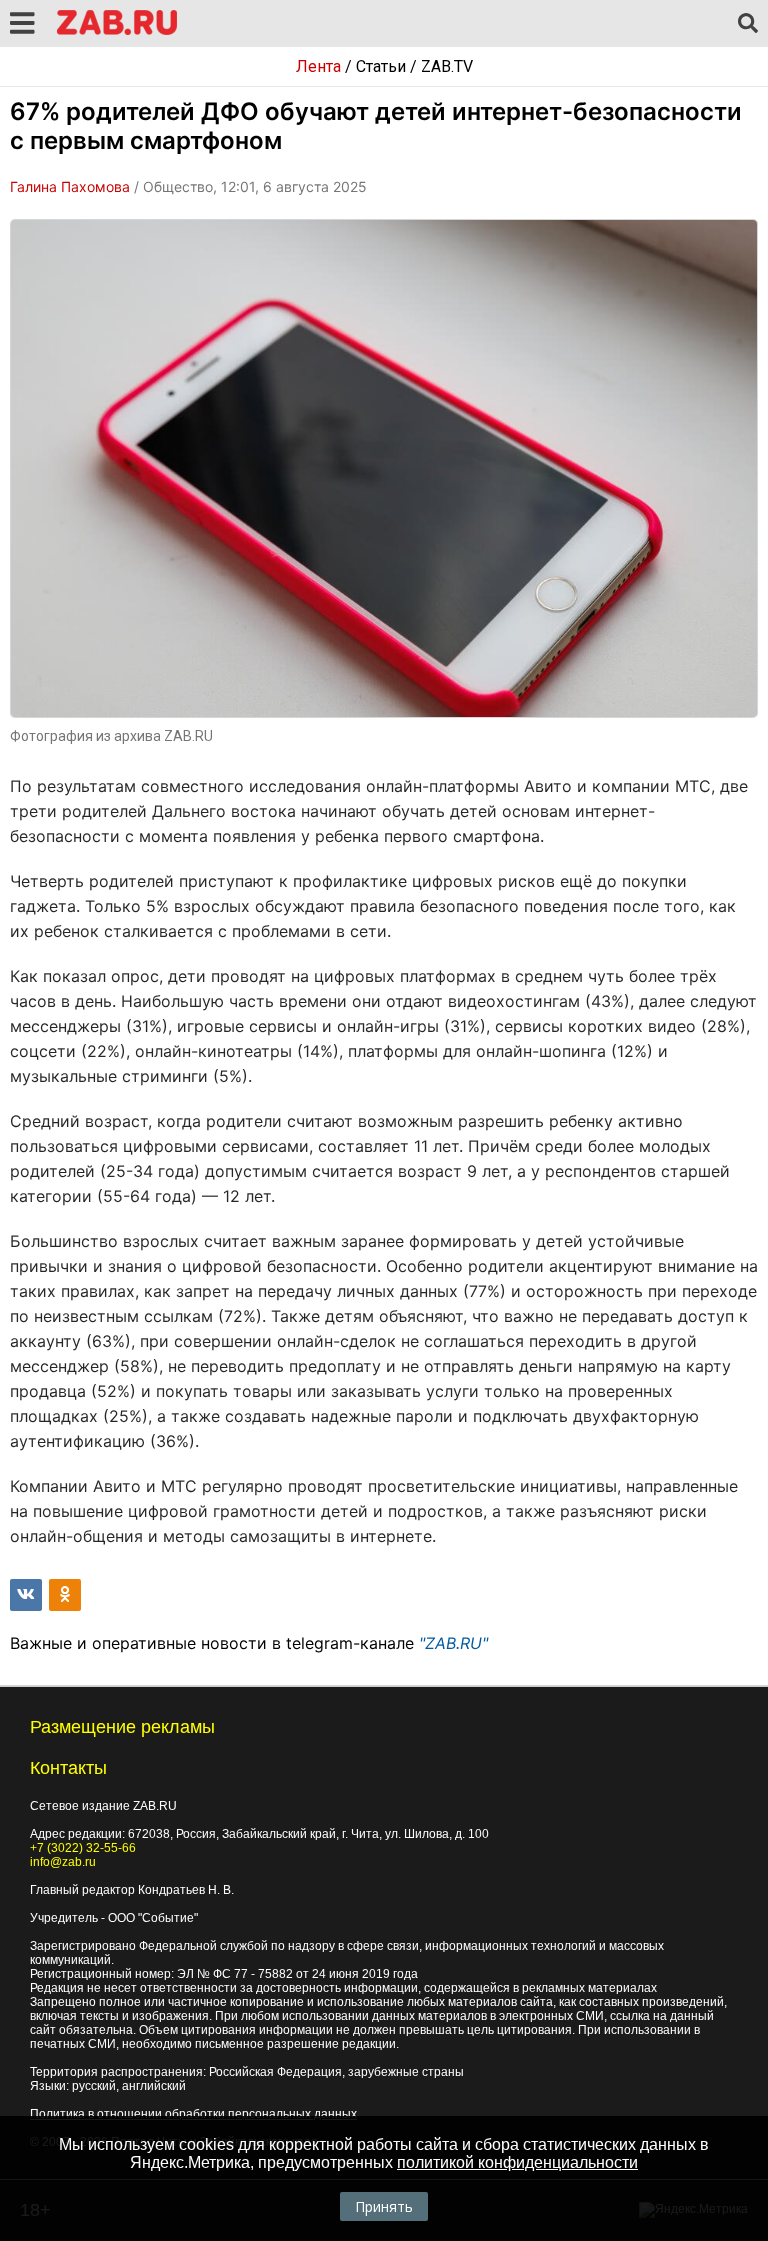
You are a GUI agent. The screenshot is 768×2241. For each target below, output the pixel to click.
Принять (384, 2206)
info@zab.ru (63, 1862)
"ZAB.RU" (453, 1643)
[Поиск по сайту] (748, 24)
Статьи (381, 66)
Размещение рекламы (122, 1727)
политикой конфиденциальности (517, 2162)
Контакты (68, 1768)
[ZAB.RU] (117, 31)
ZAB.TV (447, 66)
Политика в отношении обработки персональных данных (193, 2114)
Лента (318, 66)
